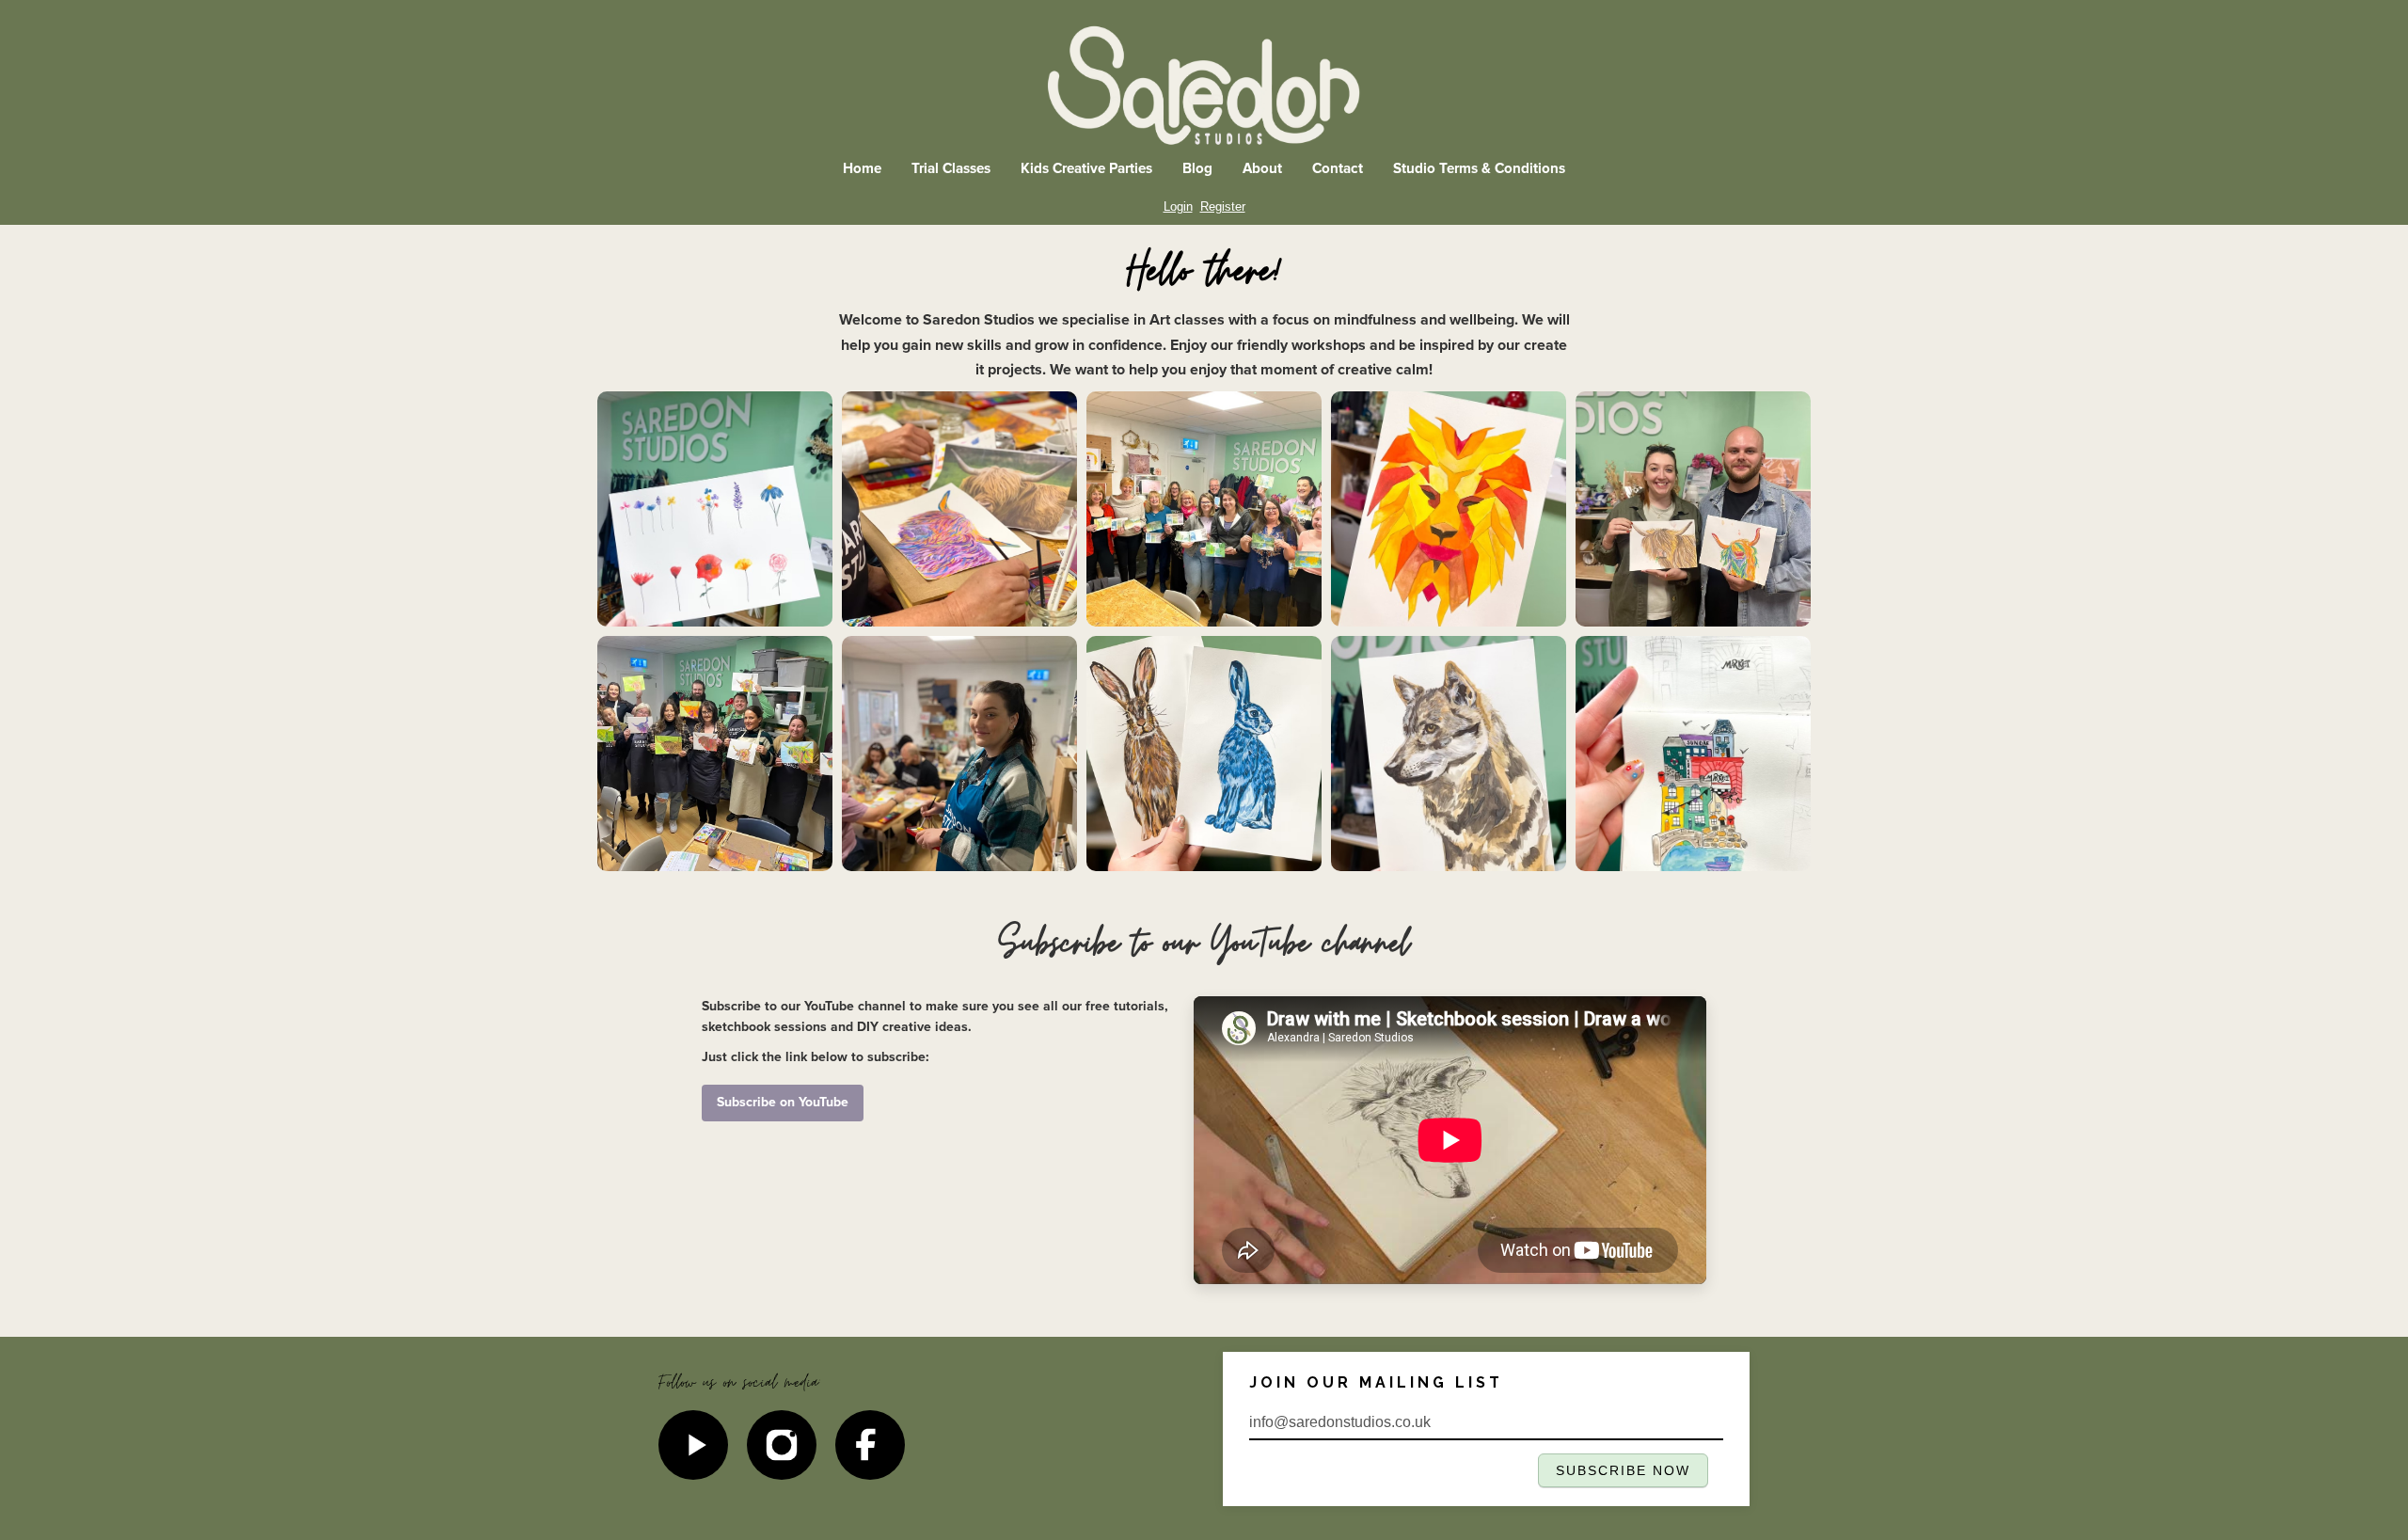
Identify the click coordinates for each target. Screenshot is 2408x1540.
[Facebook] (870, 1445)
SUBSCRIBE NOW (1624, 1471)
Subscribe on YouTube (783, 1102)
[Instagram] (782, 1445)
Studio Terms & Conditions (1479, 169)
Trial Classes (951, 169)
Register (1223, 206)
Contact (1338, 169)
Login (1178, 206)
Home (862, 169)
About (1262, 169)
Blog (1197, 169)
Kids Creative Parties (1086, 169)
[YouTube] (693, 1445)
